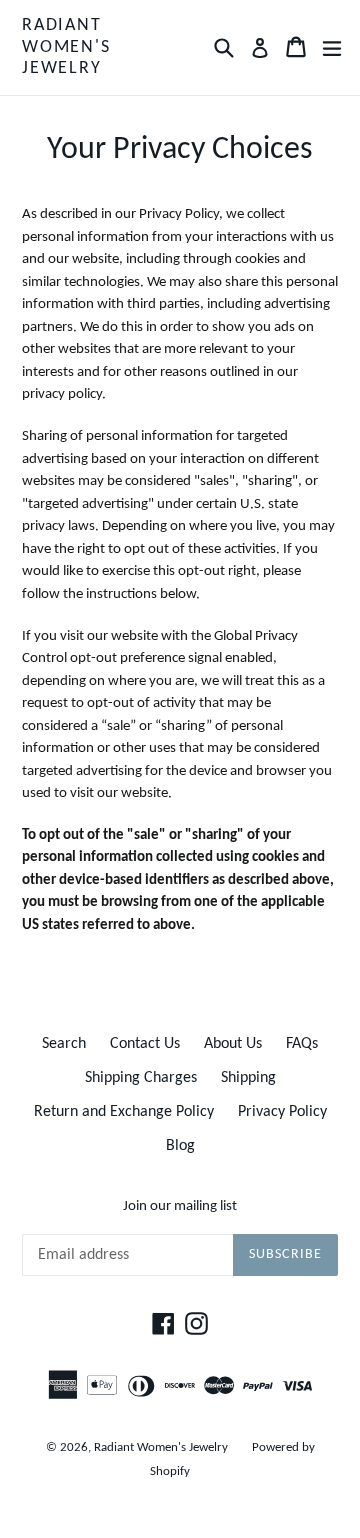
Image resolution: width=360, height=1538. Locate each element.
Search (64, 1044)
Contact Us (145, 1044)
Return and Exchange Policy (124, 1112)
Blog (180, 1146)
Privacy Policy (282, 1112)
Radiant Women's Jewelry (66, 47)
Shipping (248, 1078)
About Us (233, 1044)
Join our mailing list (180, 1206)
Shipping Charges (141, 1078)
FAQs (302, 1044)
